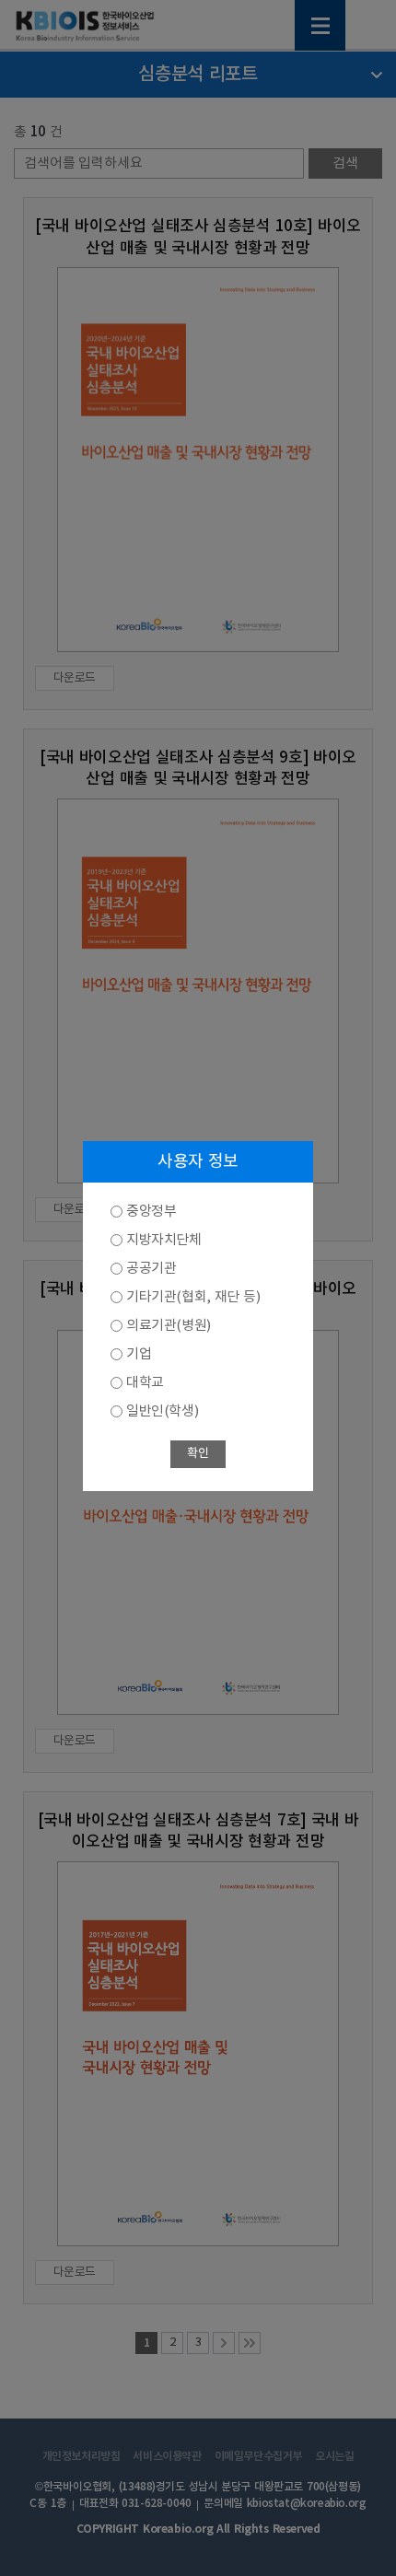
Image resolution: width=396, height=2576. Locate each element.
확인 (198, 1454)
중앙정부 (151, 1212)
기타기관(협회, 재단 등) (193, 1297)
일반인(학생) (162, 1411)
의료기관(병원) (169, 1326)
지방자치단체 (164, 1240)
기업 (139, 1354)
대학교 (145, 1383)
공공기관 (151, 1269)
